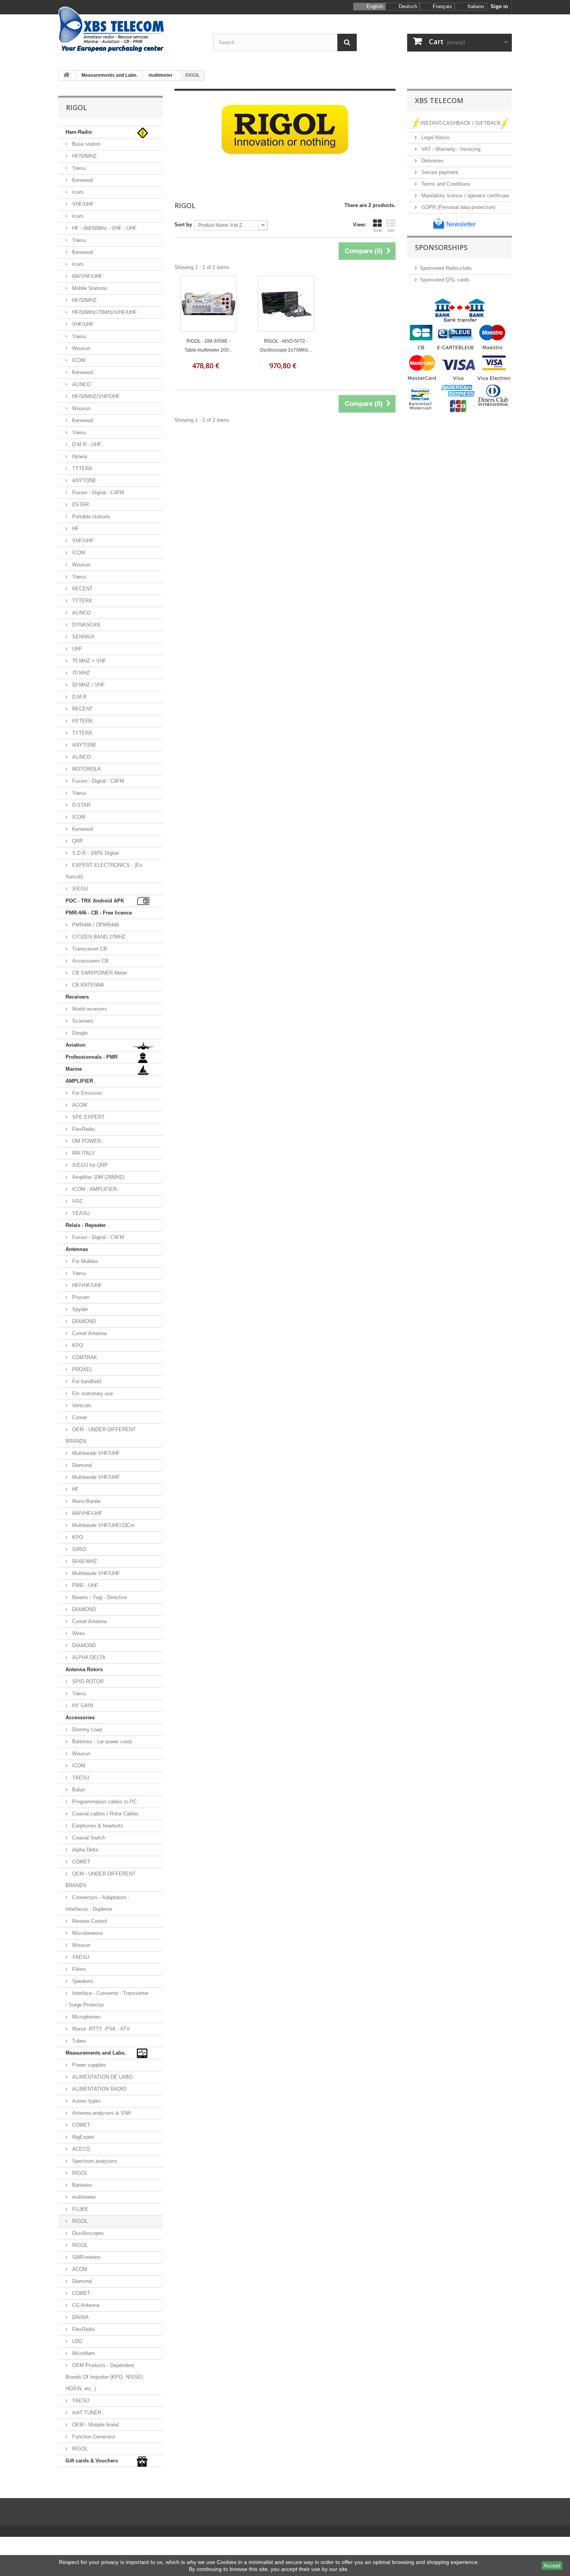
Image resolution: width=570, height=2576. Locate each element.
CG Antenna (85, 2305)
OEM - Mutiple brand (95, 2425)
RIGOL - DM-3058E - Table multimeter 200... (208, 346)
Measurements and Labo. (96, 2053)
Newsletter (460, 224)
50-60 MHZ (84, 1561)
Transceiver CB (89, 949)
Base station (85, 144)
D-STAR (80, 805)
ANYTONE (84, 481)
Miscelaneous (87, 1933)
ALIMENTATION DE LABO (102, 2077)
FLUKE (79, 2209)
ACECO (80, 2149)
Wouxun (80, 348)
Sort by (183, 225)
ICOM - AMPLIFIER (94, 1189)
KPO (77, 1345)
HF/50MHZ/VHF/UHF (95, 396)
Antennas (77, 1249)
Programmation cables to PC (104, 1802)
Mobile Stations (89, 288)
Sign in (499, 6)
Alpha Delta (84, 1850)
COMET (80, 1862)
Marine (74, 1069)
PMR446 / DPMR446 (95, 925)
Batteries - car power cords (102, 1742)
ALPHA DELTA (88, 1657)
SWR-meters (86, 2257)
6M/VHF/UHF (86, 276)
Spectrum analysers (94, 2161)
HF (75, 529)
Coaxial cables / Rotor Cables (105, 1814)
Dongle (79, 1033)
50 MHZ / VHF (88, 685)
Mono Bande (85, 1501)
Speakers (82, 1981)
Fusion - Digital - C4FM (97, 493)
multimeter (83, 2197)
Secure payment (439, 172)
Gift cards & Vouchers (92, 2461)
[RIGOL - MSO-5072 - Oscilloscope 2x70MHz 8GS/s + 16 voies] (286, 304)
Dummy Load (86, 1730)
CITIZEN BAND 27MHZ (98, 937)
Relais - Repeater (86, 1225)
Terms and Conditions (445, 184)
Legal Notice (435, 137)
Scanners (82, 1021)
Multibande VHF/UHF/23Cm (103, 1525)
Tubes (78, 2041)
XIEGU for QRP (89, 1165)
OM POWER (86, 1141)
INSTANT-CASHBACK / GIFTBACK (461, 123)
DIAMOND (83, 1321)
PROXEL (82, 1369)
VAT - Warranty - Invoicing (450, 149)
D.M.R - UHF (86, 444)
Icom (77, 192)
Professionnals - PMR (92, 1057)
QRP (77, 841)
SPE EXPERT (88, 1117)
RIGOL (79, 2173)
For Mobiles (85, 1261)
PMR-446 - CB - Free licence (99, 913)
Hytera (79, 456)
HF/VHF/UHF (86, 1285)
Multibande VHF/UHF (95, 1453)
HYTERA (82, 721)
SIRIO (78, 1549)
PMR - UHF (84, 1585)
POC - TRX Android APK (95, 901)
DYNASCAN (85, 625)
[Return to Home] (66, 75)
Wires (78, 1633)
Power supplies (88, 2065)
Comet (79, 1417)
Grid (377, 230)
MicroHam (83, 2353)
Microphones (86, 2017)
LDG (76, 2341)
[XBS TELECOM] (130, 30)
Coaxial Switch (88, 1838)
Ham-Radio (79, 132)
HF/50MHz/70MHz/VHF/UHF (104, 312)
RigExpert (82, 2137)
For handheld (86, 1381)
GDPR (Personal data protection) (458, 207)
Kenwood (82, 180)
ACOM (79, 1105)
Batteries (81, 2185)
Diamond (81, 1465)
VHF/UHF (82, 204)
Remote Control (89, 1921)
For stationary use (92, 1393)
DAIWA (80, 2317)
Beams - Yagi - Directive (99, 1597)
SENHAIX (83, 637)
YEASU (80, 1213)
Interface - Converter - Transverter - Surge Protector (107, 1999)
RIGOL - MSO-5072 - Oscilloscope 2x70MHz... (286, 346)
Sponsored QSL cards (445, 280)
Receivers (77, 997)
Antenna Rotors (84, 1669)
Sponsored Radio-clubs (446, 268)
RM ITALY (83, 1153)
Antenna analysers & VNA (101, 2113)
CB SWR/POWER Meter (99, 973)
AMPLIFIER (79, 1081)
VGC (77, 1201)
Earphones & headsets (97, 1826)
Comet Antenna (89, 1333)
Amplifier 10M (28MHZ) (97, 1177)
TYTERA (81, 468)
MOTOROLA (86, 769)
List (391, 230)
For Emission (86, 1093)
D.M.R (79, 697)
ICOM (78, 360)
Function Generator (93, 2437)
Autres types (86, 2101)
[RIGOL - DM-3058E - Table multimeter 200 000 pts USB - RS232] (208, 304)
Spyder (79, 1309)
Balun (78, 1790)
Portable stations (90, 517)
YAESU (80, 1778)
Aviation (75, 1045)
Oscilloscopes (87, 2233)
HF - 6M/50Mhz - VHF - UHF (104, 228)
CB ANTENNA (87, 985)
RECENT (82, 589)
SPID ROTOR (87, 1681)
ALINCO (81, 384)
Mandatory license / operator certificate (465, 196)
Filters (78, 1969)
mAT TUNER (86, 2413)
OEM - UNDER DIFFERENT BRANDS (101, 1435)
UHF (76, 649)
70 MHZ (80, 673)
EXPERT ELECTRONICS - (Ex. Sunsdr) (105, 871)
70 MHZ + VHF (88, 661)
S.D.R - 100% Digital (95, 853)
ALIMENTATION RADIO (98, 2089)
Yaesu (78, 168)
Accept (552, 2566)
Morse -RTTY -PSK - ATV (100, 2029)
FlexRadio (83, 1129)
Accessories (80, 1718)
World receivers (89, 1009)
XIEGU (79, 889)
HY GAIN (82, 1706)
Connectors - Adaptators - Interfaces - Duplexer (98, 1903)
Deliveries (432, 161)
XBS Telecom (439, 100)
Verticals (81, 1405)
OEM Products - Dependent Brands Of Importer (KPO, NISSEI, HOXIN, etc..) (105, 2377)
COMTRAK (84, 1357)
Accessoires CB (90, 961)
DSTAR (80, 505)
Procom (80, 1297)
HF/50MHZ (84, 156)
